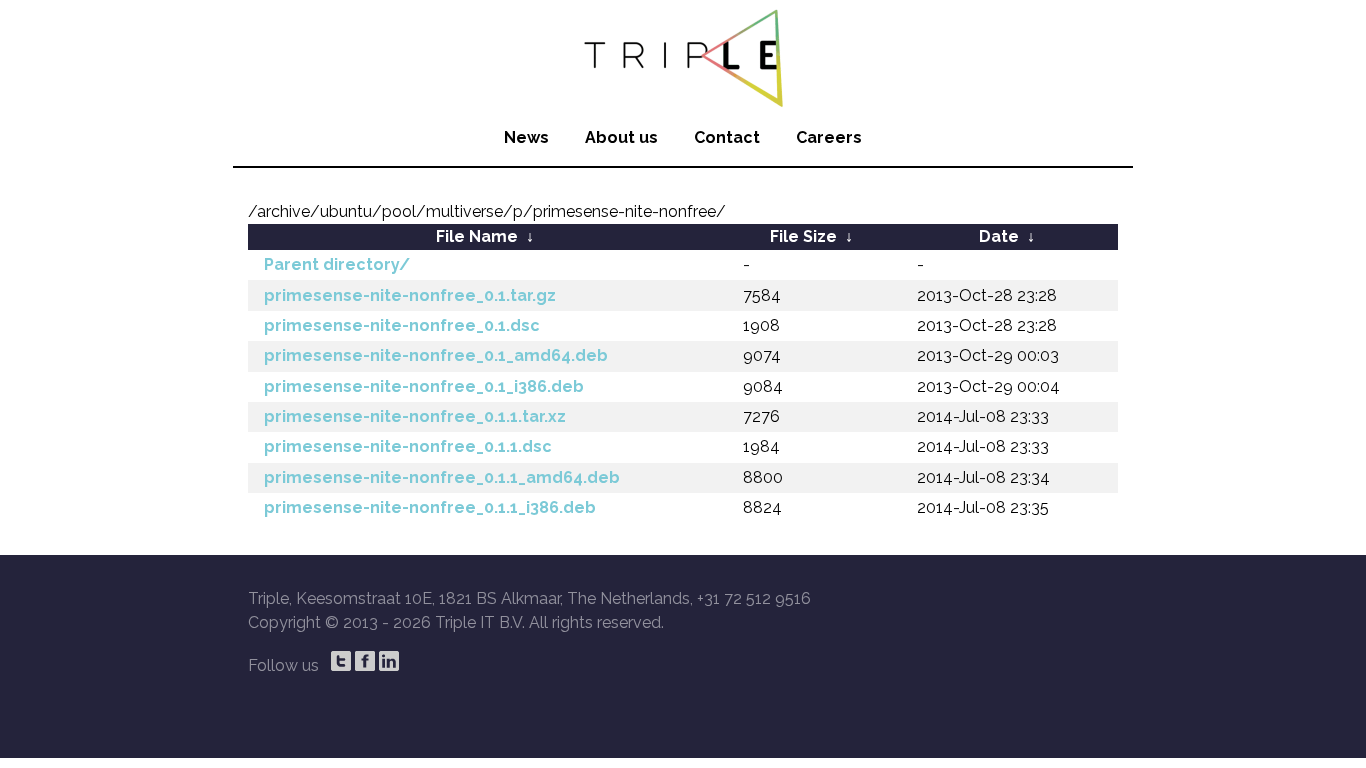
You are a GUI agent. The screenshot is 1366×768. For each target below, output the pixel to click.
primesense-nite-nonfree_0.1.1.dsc (408, 446)
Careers (829, 137)
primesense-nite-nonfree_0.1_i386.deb (424, 386)
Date (999, 236)
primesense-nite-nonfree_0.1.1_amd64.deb (442, 477)
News (526, 137)
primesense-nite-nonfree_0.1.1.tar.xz (415, 416)
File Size (803, 236)
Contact (727, 137)
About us (621, 137)
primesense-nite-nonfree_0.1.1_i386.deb (430, 507)
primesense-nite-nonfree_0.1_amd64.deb (436, 355)
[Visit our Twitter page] (341, 661)
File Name (477, 236)
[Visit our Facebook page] (365, 661)
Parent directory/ (337, 264)
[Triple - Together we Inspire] (683, 55)
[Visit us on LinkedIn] (389, 661)
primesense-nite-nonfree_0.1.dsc (402, 325)
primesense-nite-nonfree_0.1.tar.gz (410, 295)
